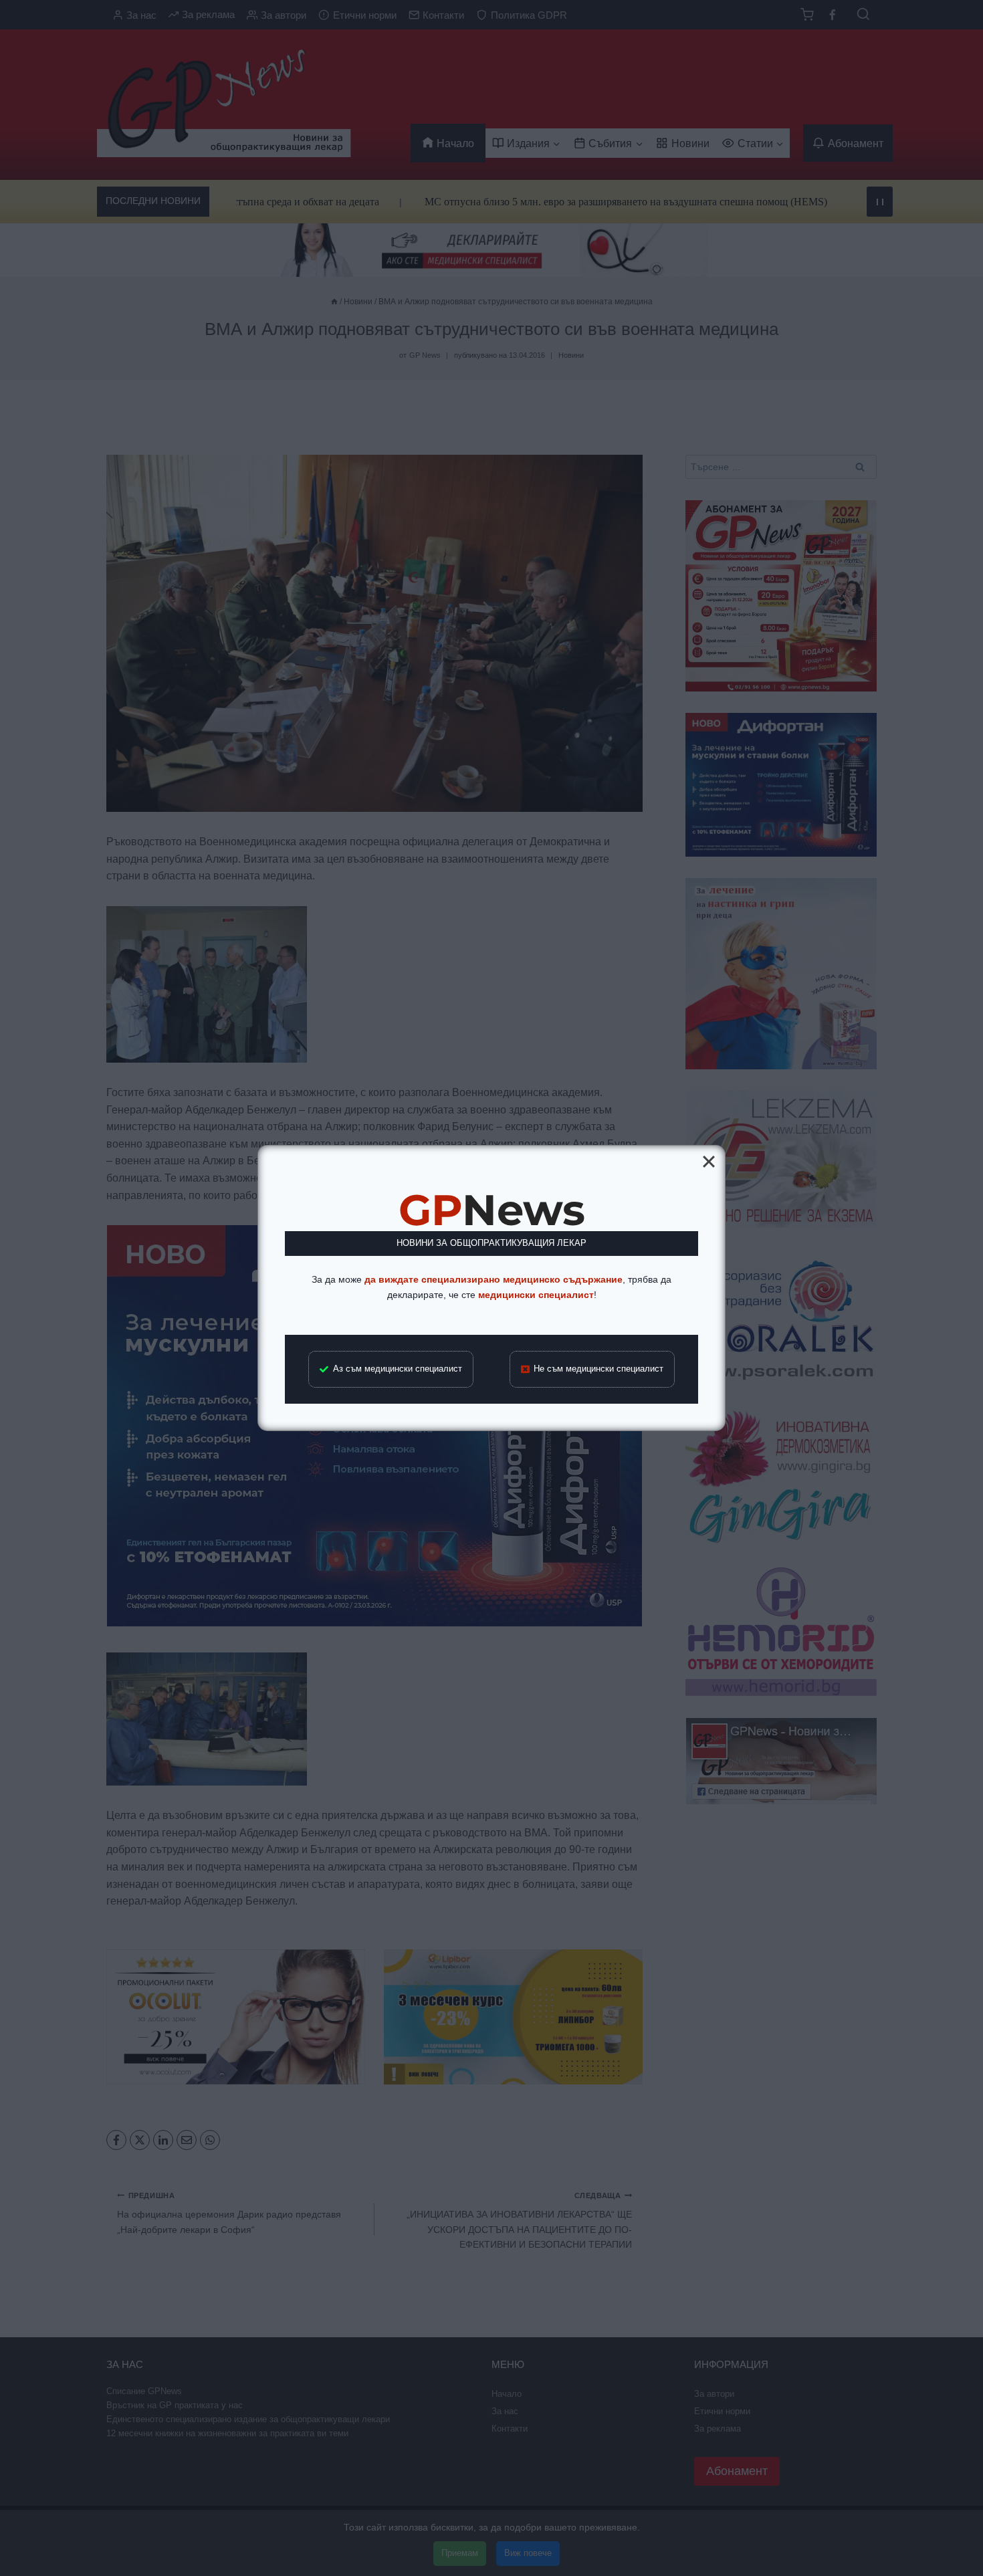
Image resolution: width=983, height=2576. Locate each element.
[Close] (709, 1162)
